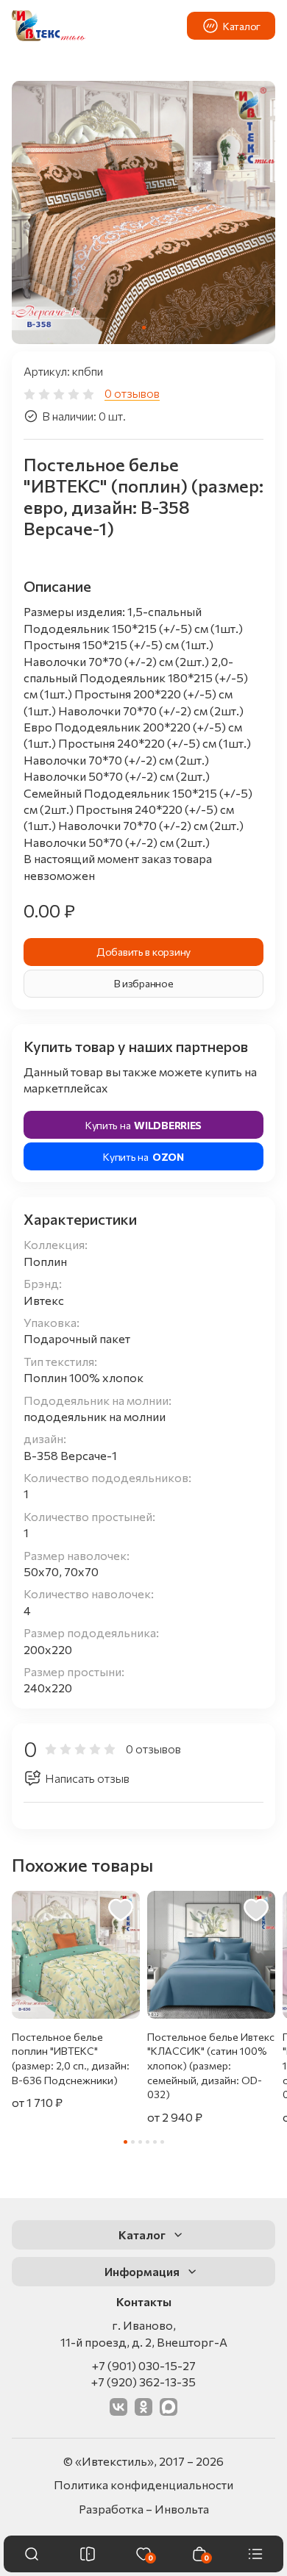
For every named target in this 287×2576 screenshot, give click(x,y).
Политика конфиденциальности (143, 2484)
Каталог (242, 26)
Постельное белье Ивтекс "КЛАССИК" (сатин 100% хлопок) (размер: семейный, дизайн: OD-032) (211, 2065)
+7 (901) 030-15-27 (144, 2365)
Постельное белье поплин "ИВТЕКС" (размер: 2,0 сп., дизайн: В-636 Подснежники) (71, 2058)
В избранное (144, 983)
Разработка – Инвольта (144, 2509)
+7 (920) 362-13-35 (143, 2382)
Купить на (143, 1125)
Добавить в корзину (143, 952)
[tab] (144, 328)
